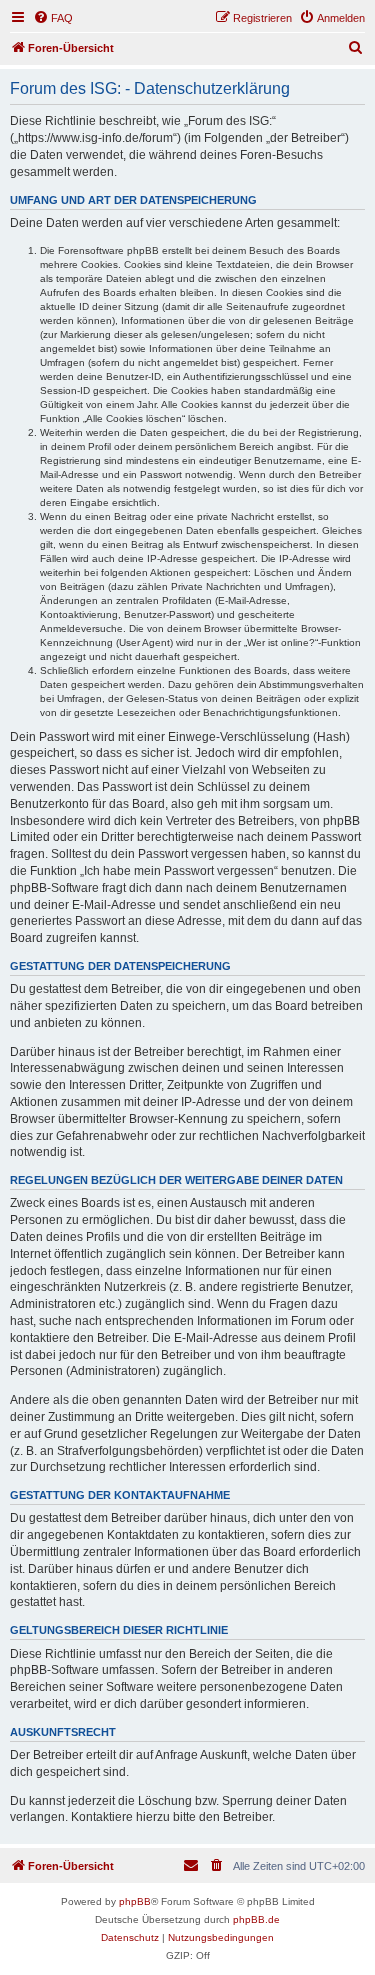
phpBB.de (256, 1919)
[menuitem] (53, 18)
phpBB (135, 1901)
